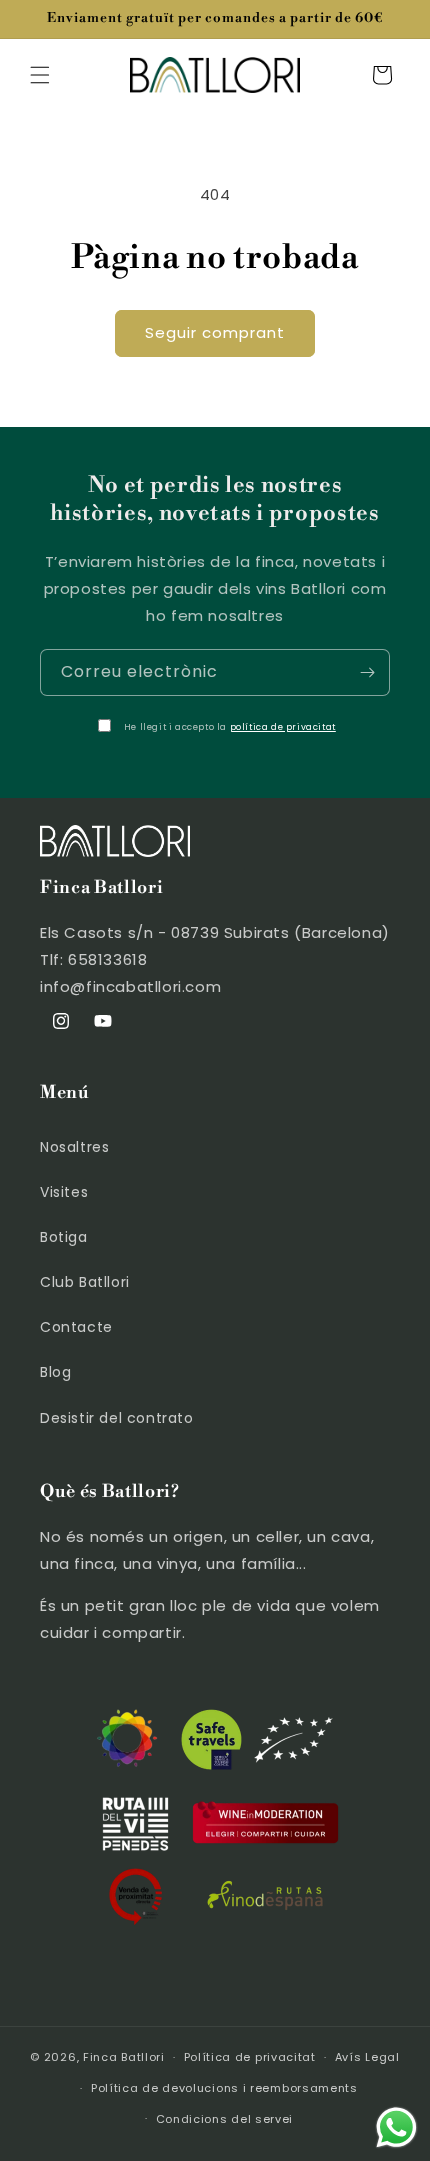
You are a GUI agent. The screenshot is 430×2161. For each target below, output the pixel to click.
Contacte (76, 1327)
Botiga (64, 1237)
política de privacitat (283, 727)
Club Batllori (85, 1282)
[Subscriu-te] (367, 672)
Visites (64, 1192)
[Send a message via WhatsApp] (396, 2127)
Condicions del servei (225, 2119)
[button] (40, 75)
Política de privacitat (250, 2057)
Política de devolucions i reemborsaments (224, 2088)
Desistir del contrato (117, 1418)
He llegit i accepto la (230, 727)
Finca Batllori (124, 2057)
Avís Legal (367, 2057)
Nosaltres (74, 1147)
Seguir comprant (215, 332)
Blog (55, 1372)
